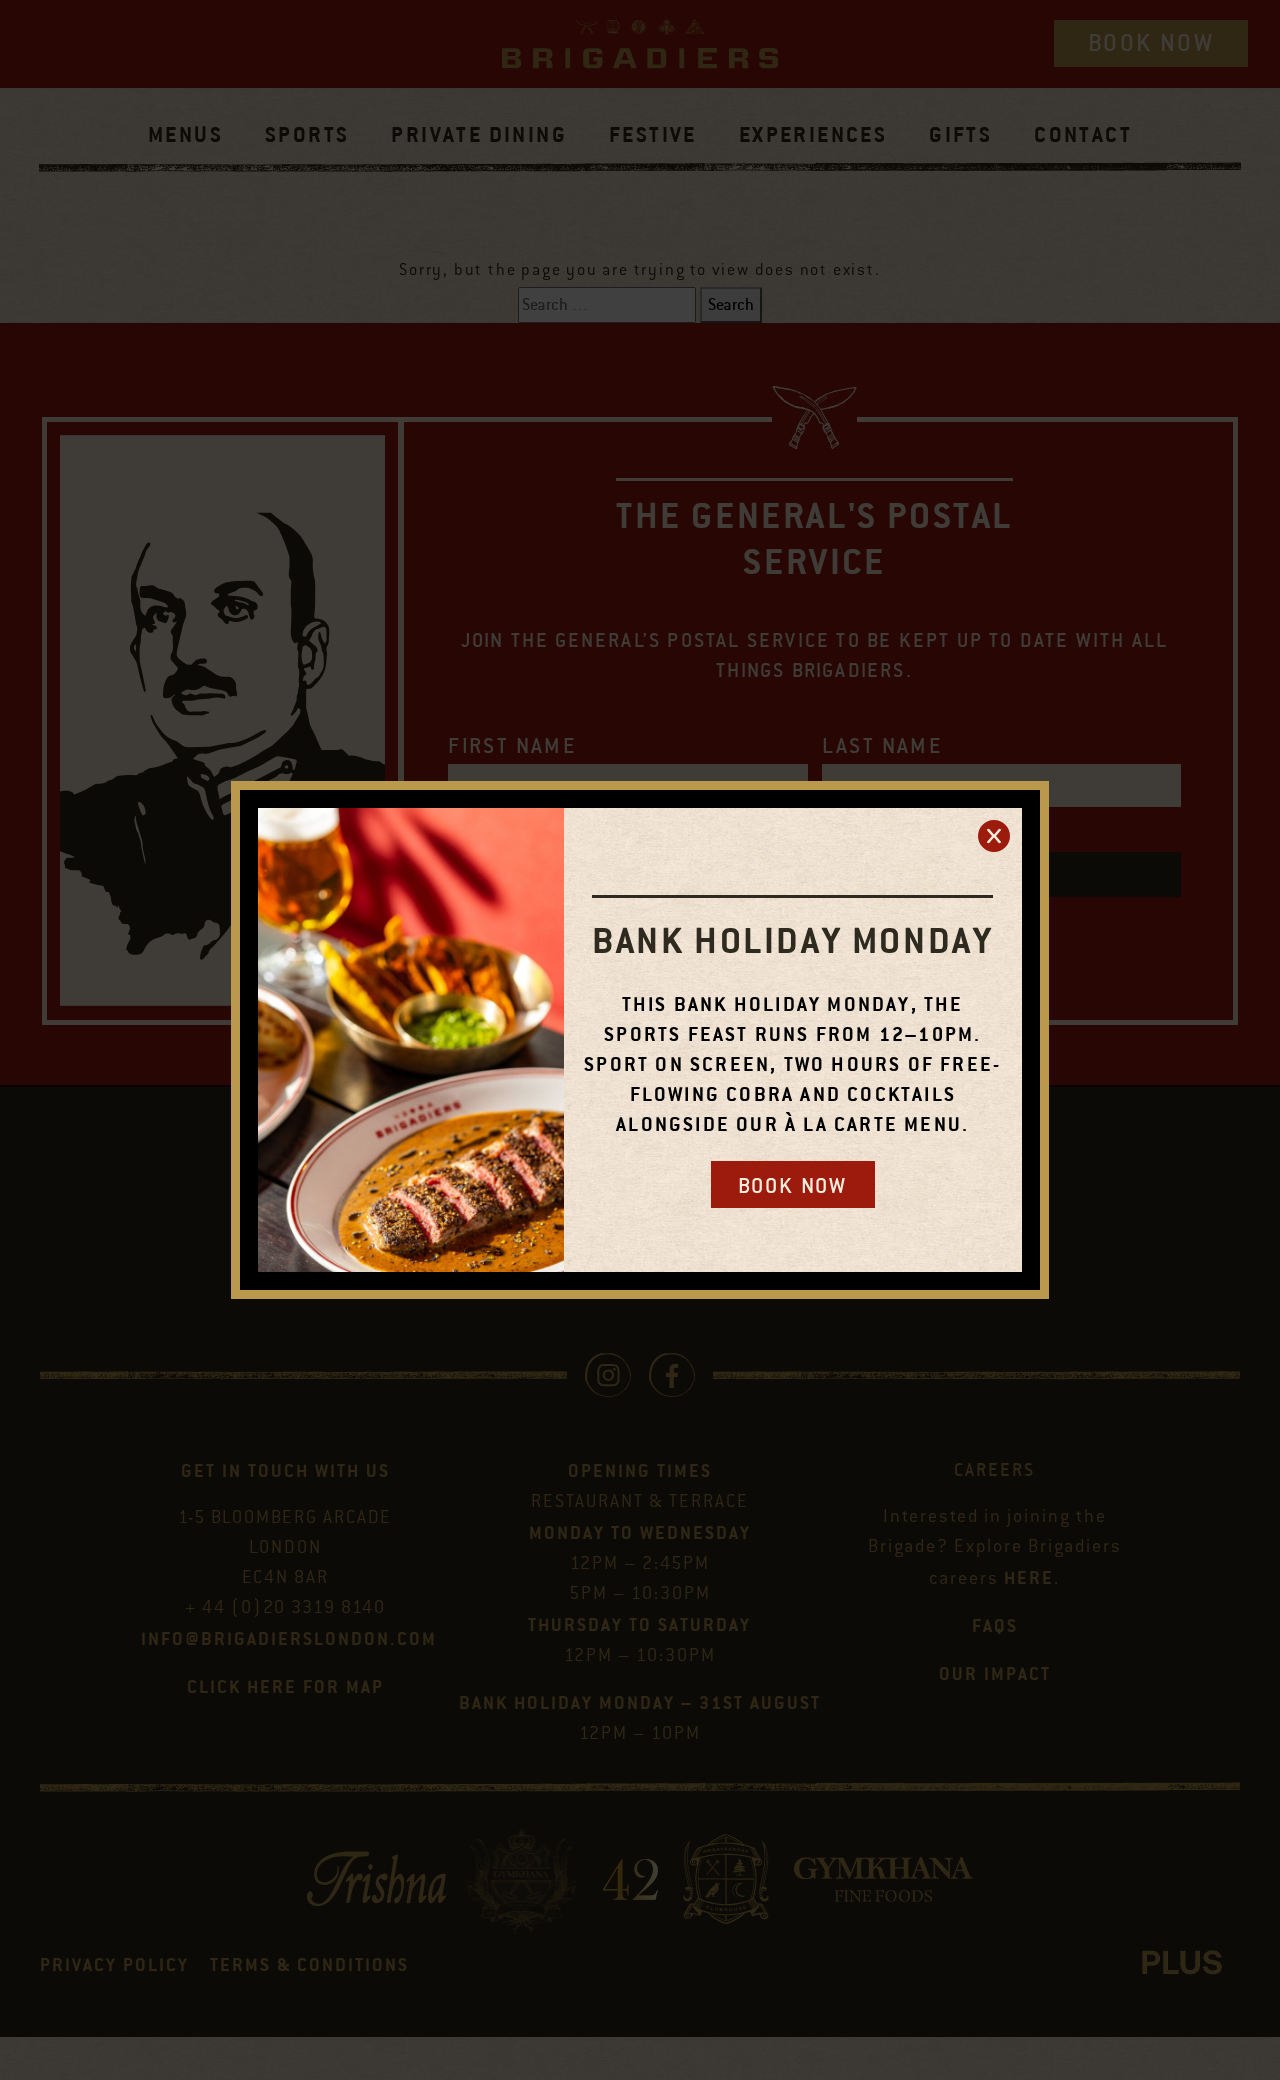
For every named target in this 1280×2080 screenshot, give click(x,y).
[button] (994, 836)
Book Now (793, 1186)
